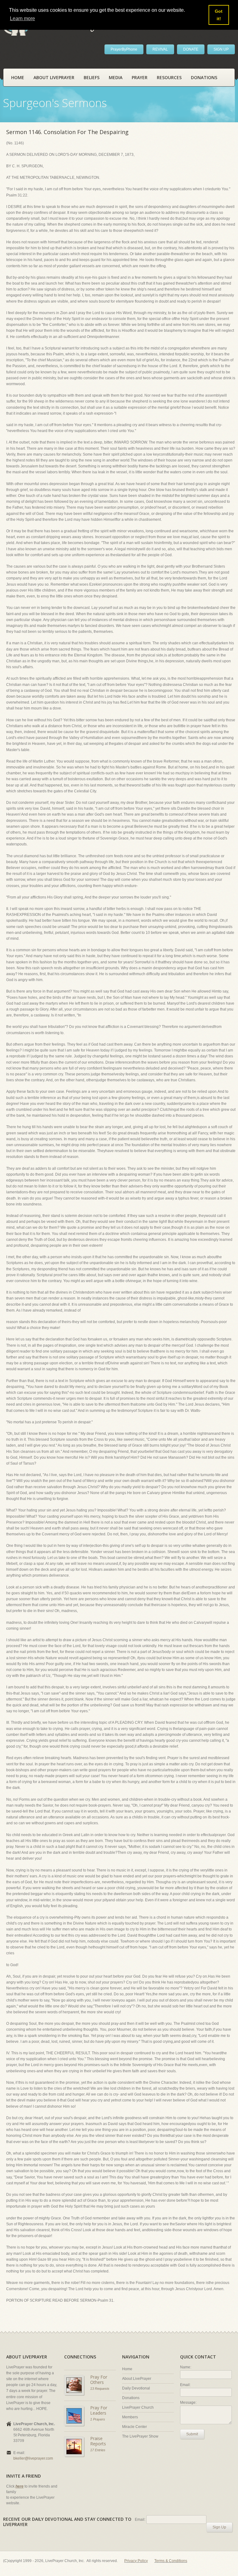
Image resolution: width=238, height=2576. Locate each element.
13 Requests (100, 2389)
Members (130, 2417)
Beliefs (92, 77)
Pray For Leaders (99, 2410)
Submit (192, 2434)
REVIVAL (160, 49)
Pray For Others (99, 2380)
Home (18, 77)
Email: (185, 2385)
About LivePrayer (54, 77)
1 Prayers (98, 2419)
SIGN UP (221, 49)
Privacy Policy (136, 2561)
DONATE (191, 49)
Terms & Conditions (171, 2561)
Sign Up (219, 2527)
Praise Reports (98, 2441)
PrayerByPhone (124, 49)
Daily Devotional (136, 2388)
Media (116, 77)
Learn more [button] (22, 18)
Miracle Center (134, 2427)
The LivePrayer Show (140, 2436)
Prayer (140, 77)
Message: (188, 2403)
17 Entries (98, 2450)
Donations (204, 77)
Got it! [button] (219, 15)
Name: (186, 2367)
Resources (169, 77)
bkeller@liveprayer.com (33, 2458)
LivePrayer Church (138, 2407)
